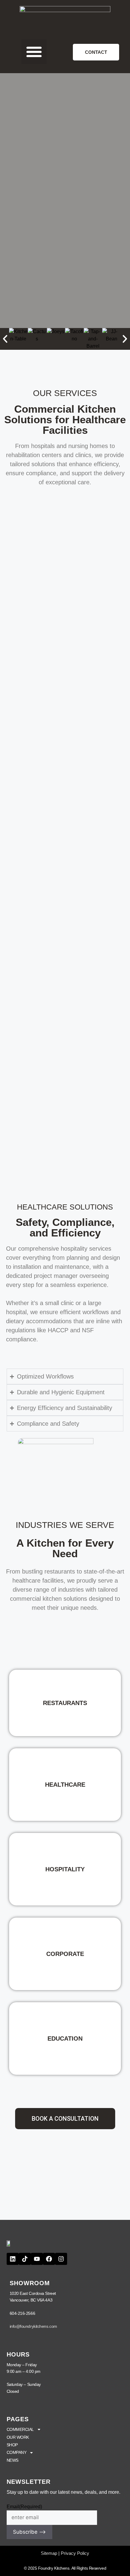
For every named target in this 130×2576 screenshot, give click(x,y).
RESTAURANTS (65, 1703)
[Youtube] (37, 2259)
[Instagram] (61, 2259)
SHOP (12, 2445)
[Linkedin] (13, 2259)
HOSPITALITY (65, 1869)
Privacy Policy (75, 2553)
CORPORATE (65, 1954)
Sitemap (49, 2553)
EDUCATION (65, 2038)
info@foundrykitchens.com (33, 2326)
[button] (34, 52)
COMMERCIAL (20, 2429)
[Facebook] (49, 2259)
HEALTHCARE (65, 1785)
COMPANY (17, 2452)
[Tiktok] (25, 2259)
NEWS (13, 2460)
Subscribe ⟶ (29, 2532)
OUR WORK (18, 2437)
